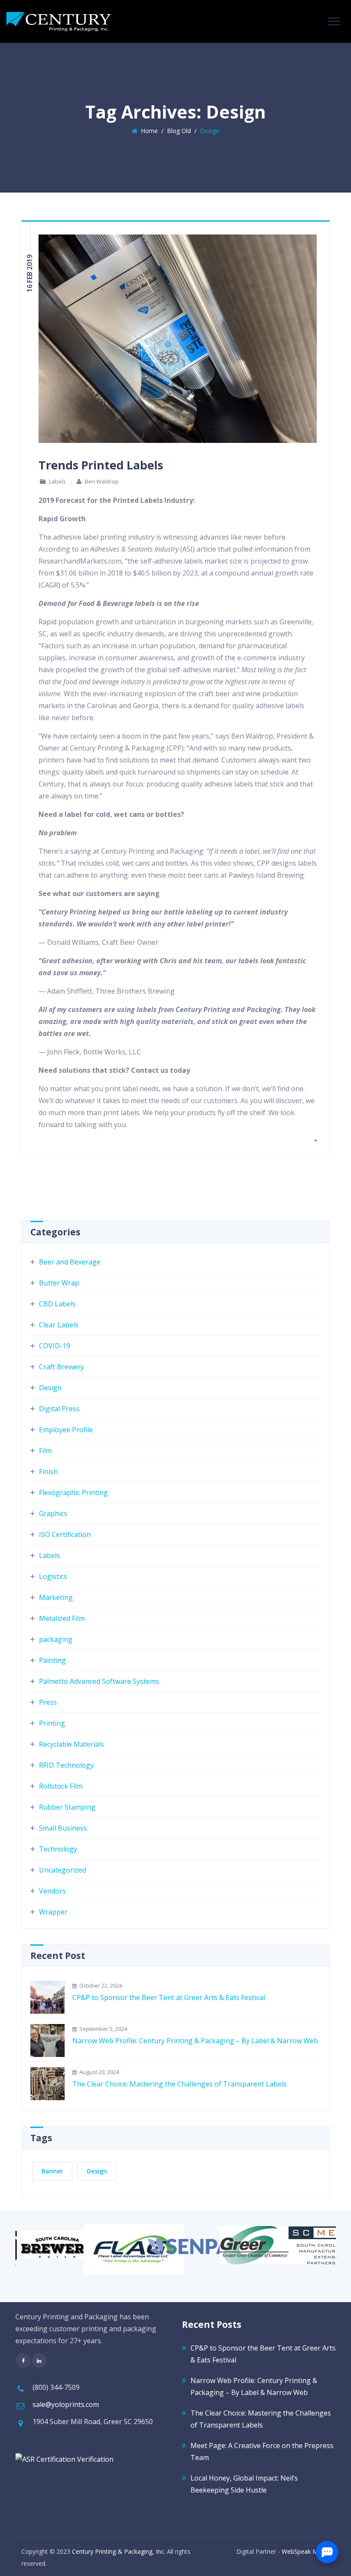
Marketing (56, 1597)
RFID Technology (66, 1765)
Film (45, 1451)
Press (48, 1702)
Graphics (53, 1514)
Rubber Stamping (67, 1807)
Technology (58, 1849)
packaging (56, 1639)
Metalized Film (62, 1618)
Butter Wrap (59, 1283)
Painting (52, 1660)
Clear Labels (59, 1325)
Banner (52, 2171)
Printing (52, 1723)
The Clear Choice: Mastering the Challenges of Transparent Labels (180, 2084)
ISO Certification (65, 1534)
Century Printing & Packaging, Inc (118, 2551)
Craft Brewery (61, 1367)
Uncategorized (62, 1870)
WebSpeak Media (306, 2551)
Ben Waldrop (102, 481)
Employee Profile (66, 1430)
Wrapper (53, 1912)
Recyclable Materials (71, 1744)
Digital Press (59, 1409)
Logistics (53, 1576)
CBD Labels (57, 1304)
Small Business (63, 1828)
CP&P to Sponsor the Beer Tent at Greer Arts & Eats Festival (169, 1997)
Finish (48, 1472)
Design (50, 1388)
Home (148, 131)
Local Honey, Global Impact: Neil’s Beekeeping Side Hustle (244, 2484)
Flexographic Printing (73, 1493)
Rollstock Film (61, 1786)
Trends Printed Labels (101, 465)
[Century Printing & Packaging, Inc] (59, 21)
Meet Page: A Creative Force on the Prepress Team (262, 2451)
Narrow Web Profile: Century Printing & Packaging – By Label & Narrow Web (195, 2041)
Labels (57, 481)
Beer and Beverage (70, 1262)
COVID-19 (55, 1346)
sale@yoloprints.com (66, 2404)
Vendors (52, 1891)
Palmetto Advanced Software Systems (99, 1681)
